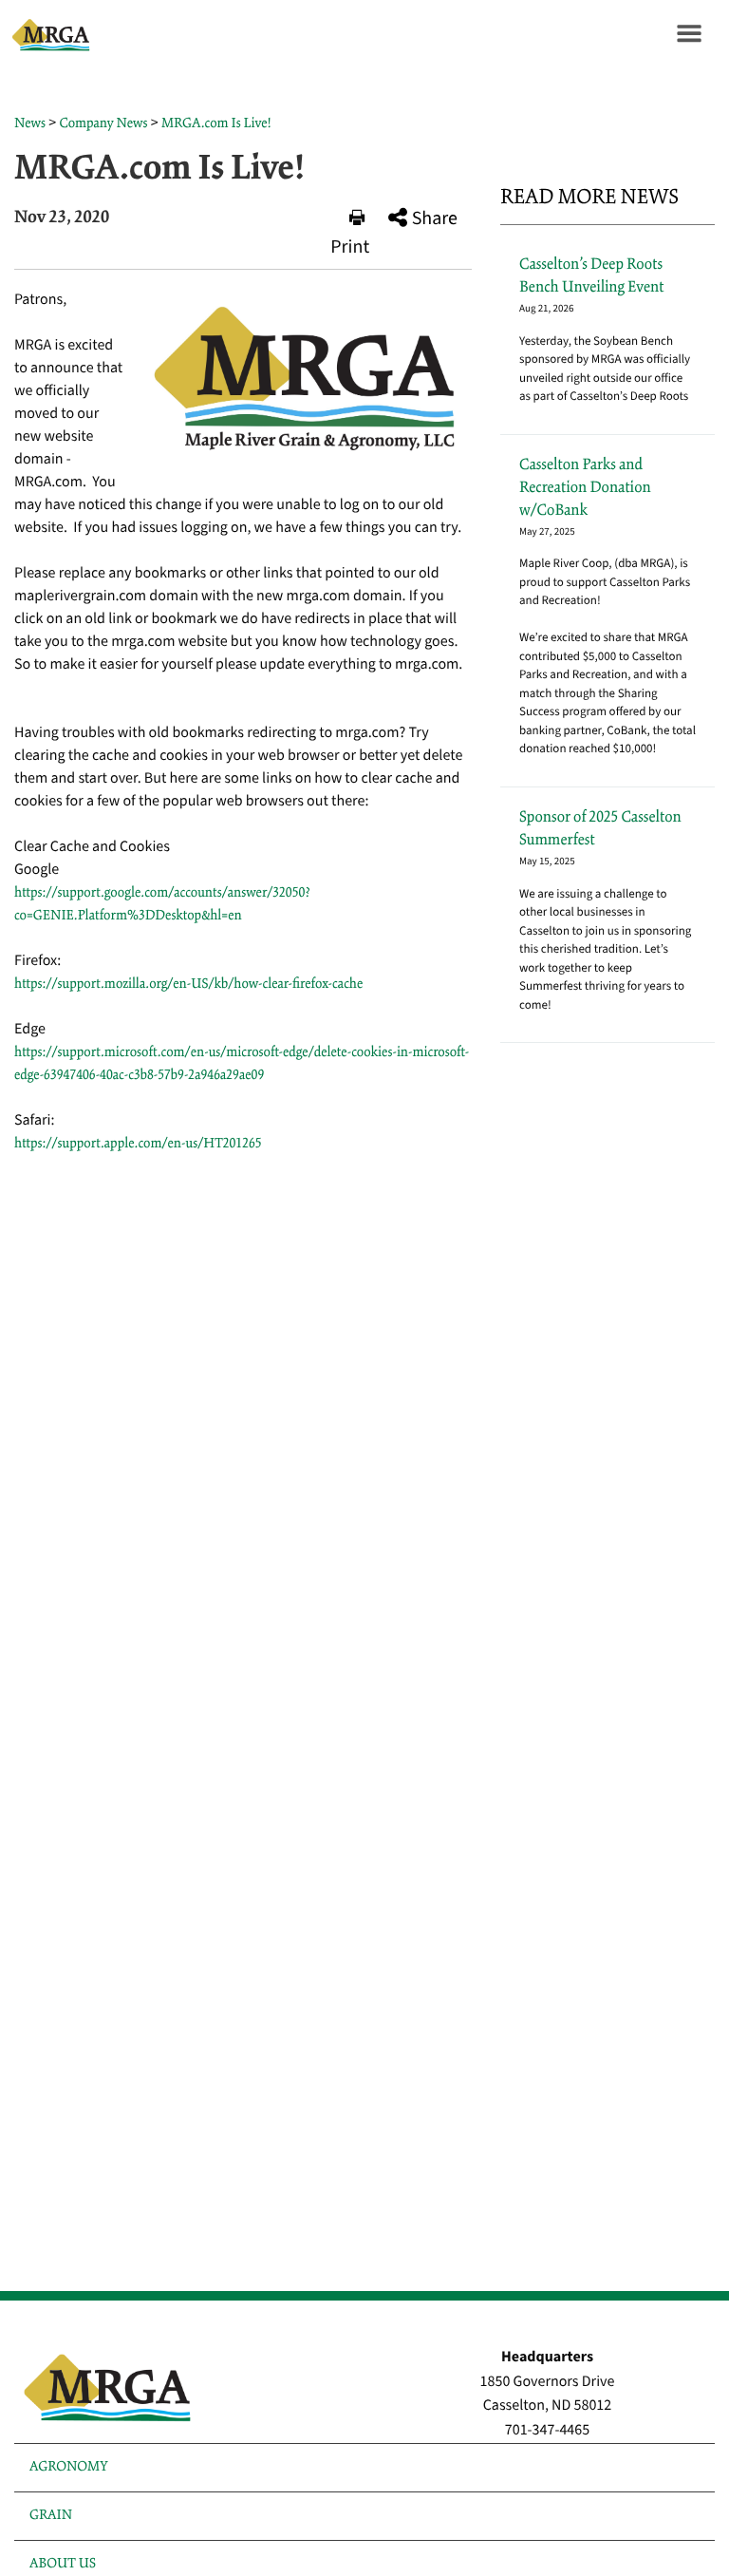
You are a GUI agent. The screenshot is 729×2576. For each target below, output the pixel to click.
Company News (103, 123)
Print (350, 247)
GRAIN (51, 2515)
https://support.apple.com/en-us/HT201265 (138, 1144)
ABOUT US (63, 2564)
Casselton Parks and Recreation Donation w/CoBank (585, 488)
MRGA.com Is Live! (216, 123)
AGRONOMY (69, 2467)
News (30, 123)
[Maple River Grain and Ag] (47, 33)
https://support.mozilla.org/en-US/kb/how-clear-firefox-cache (188, 984)
